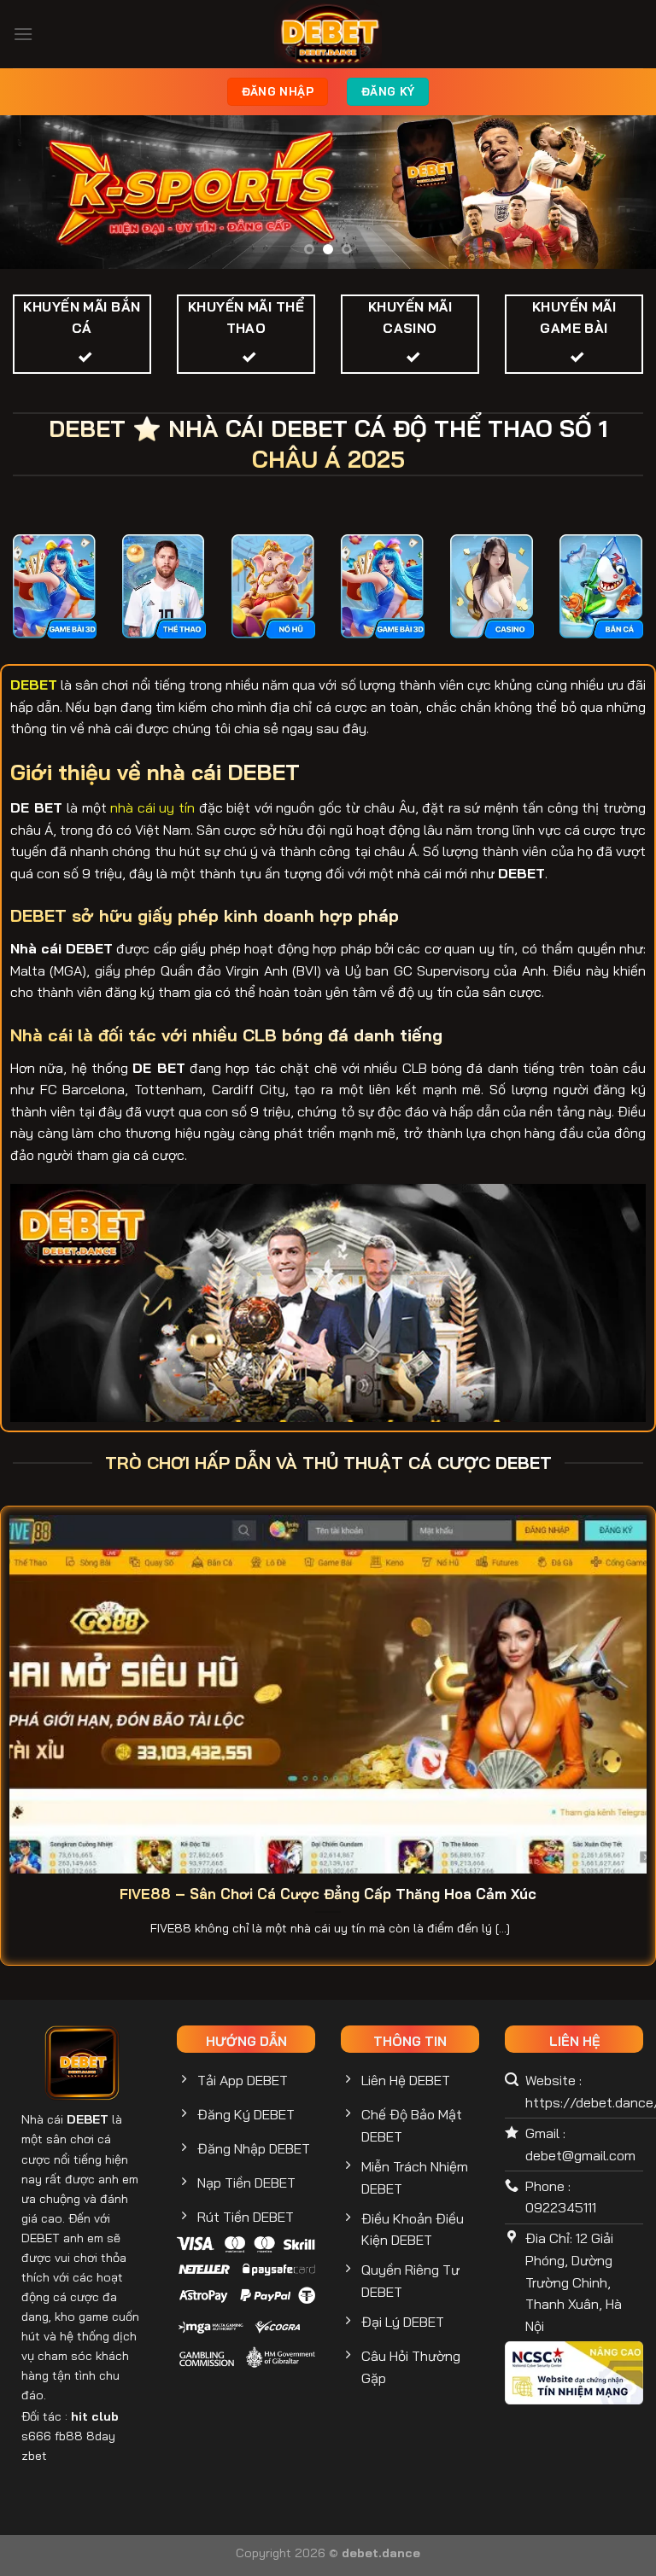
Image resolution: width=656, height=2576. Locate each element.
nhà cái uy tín (152, 807)
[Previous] (35, 193)
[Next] (621, 193)
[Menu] (23, 34)
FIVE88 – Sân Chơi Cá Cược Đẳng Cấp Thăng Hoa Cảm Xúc (328, 1894)
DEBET (88, 2119)
